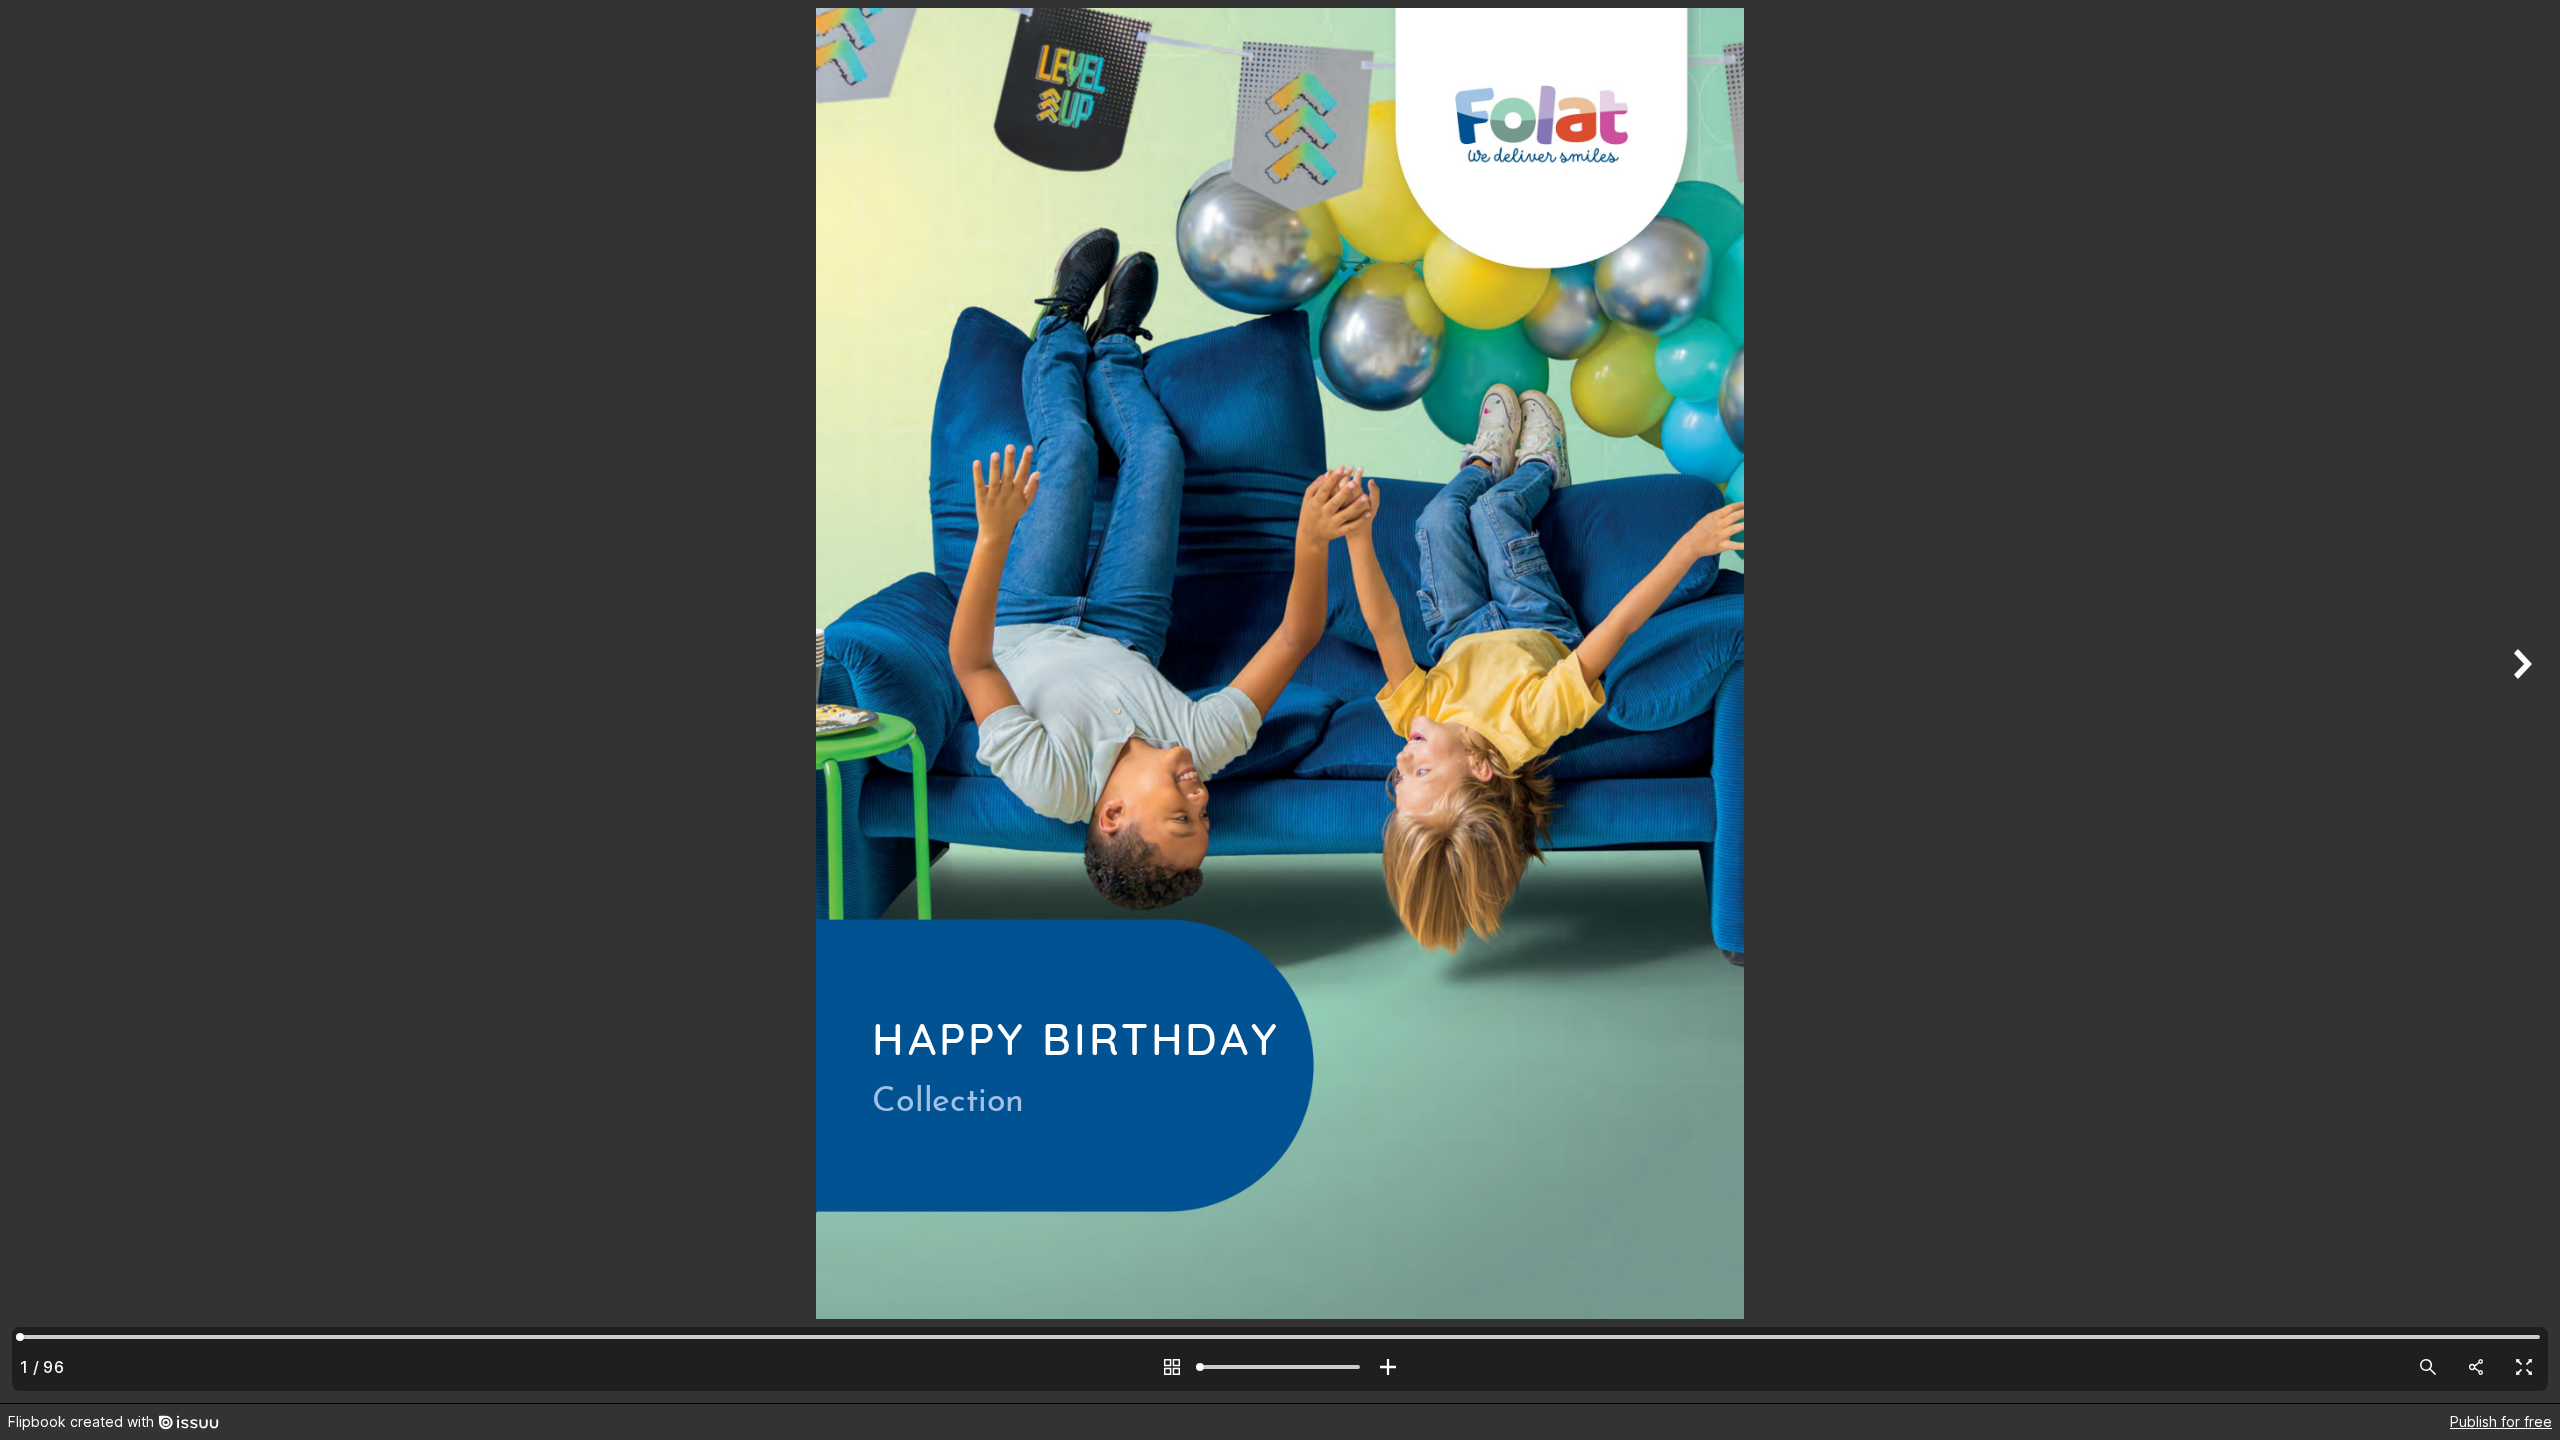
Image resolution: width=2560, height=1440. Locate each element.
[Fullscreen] (2524, 1367)
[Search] (2428, 1367)
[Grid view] (1172, 1367)
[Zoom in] (1388, 1367)
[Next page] (2520, 701)
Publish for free (2501, 1421)
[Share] (2476, 1367)
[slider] (1280, 1367)
